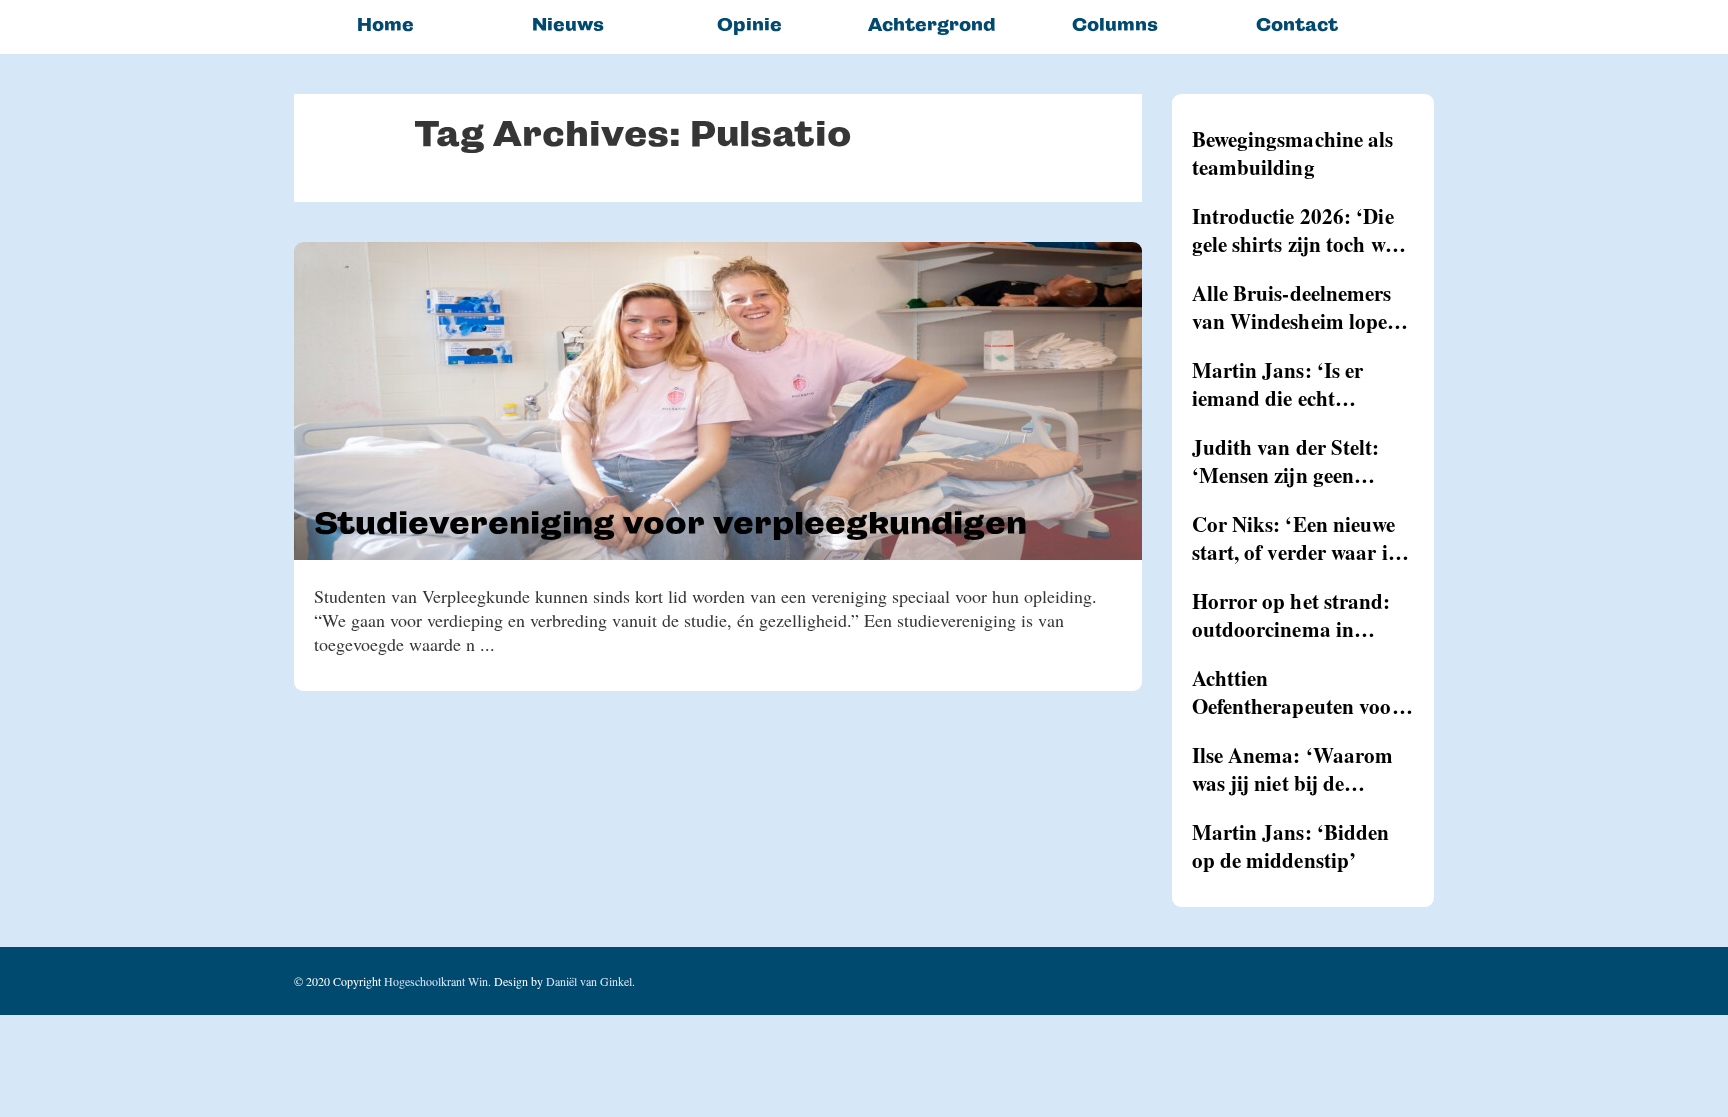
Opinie (749, 24)
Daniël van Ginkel (589, 981)
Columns (1115, 24)
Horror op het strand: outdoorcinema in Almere (1291, 615)
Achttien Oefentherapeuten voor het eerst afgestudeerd (1296, 692)
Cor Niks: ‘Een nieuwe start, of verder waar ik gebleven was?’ (1296, 538)
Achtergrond (932, 24)
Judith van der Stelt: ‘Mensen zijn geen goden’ (1286, 461)
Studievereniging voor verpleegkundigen (670, 523)
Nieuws (568, 24)
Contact (1297, 24)
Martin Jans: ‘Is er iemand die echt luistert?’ (1278, 384)
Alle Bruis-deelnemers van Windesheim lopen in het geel (1296, 307)
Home (385, 24)
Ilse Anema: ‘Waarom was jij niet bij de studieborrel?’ (1293, 769)
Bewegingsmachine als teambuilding (1293, 153)
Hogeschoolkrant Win (436, 981)
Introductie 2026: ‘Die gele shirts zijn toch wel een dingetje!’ (1296, 230)
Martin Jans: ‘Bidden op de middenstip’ (1291, 846)
